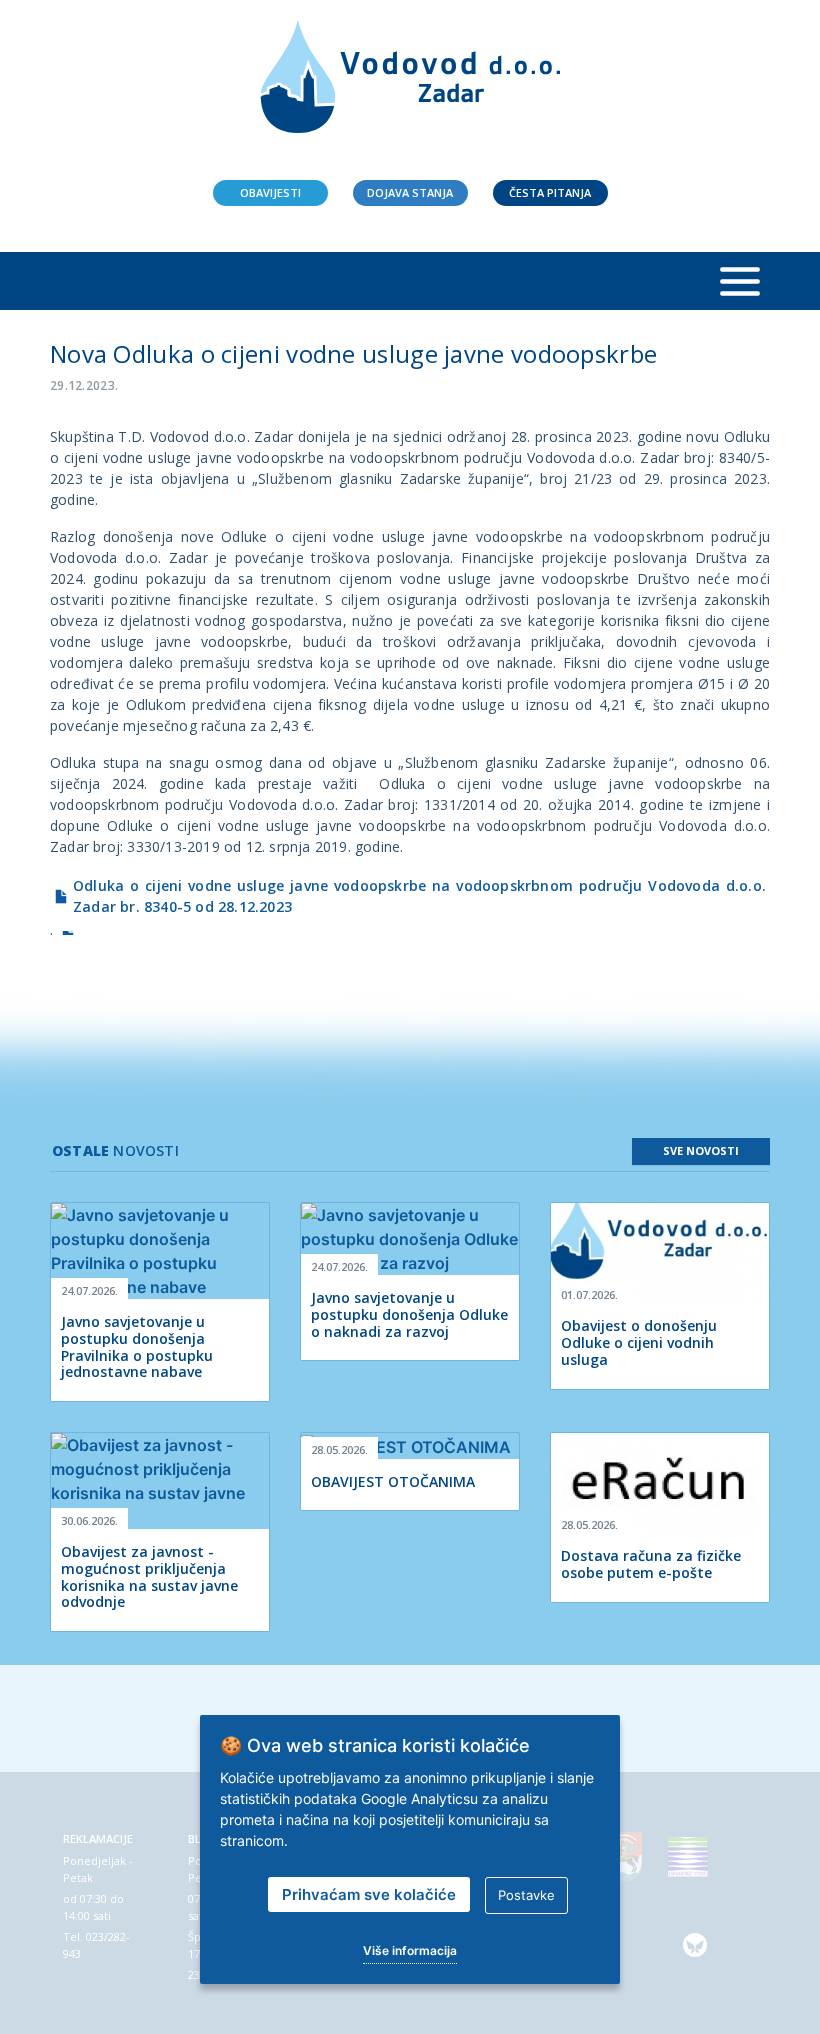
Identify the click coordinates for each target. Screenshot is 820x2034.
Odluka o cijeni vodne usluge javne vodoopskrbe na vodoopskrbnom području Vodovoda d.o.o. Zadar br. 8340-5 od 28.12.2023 (419, 896)
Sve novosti (701, 1150)
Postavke (526, 1895)
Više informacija (410, 1950)
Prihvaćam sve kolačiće (369, 1894)
